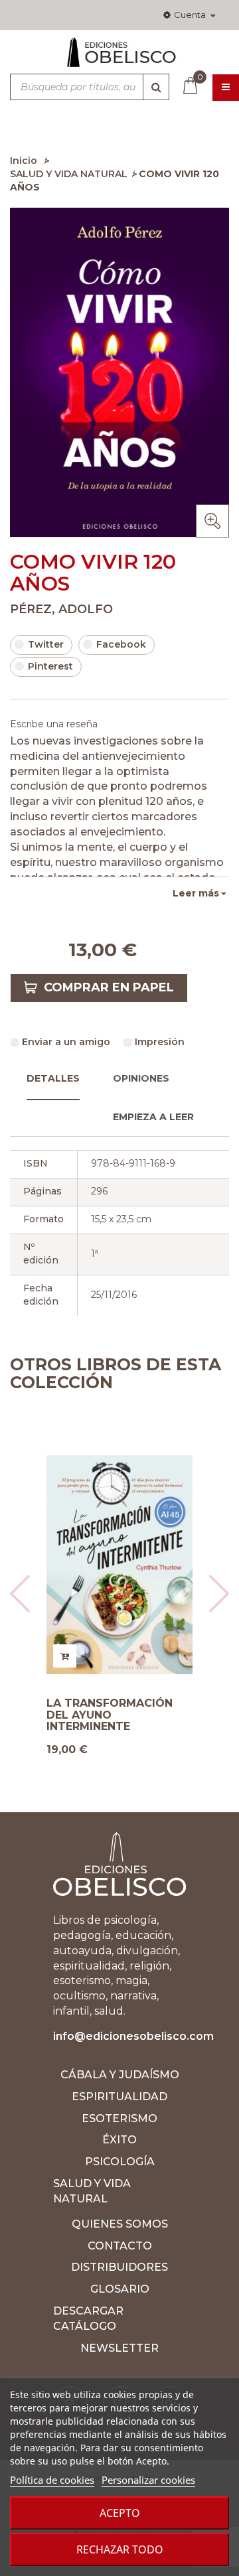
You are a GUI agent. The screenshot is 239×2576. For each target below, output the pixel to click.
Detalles (53, 1078)
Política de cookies (52, 2480)
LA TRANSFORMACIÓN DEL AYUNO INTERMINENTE (110, 1715)
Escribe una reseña (54, 724)
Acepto (120, 2513)
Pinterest (50, 666)
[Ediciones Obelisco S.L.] (119, 58)
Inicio (24, 161)
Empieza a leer (153, 1117)
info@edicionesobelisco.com (133, 2036)
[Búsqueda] (156, 87)
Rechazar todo (120, 2549)
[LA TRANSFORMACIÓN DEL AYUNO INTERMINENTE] (119, 1565)
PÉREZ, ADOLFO (61, 609)
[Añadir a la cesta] (65, 1656)
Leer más (196, 893)
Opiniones (141, 1078)
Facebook (121, 644)
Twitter (46, 644)
